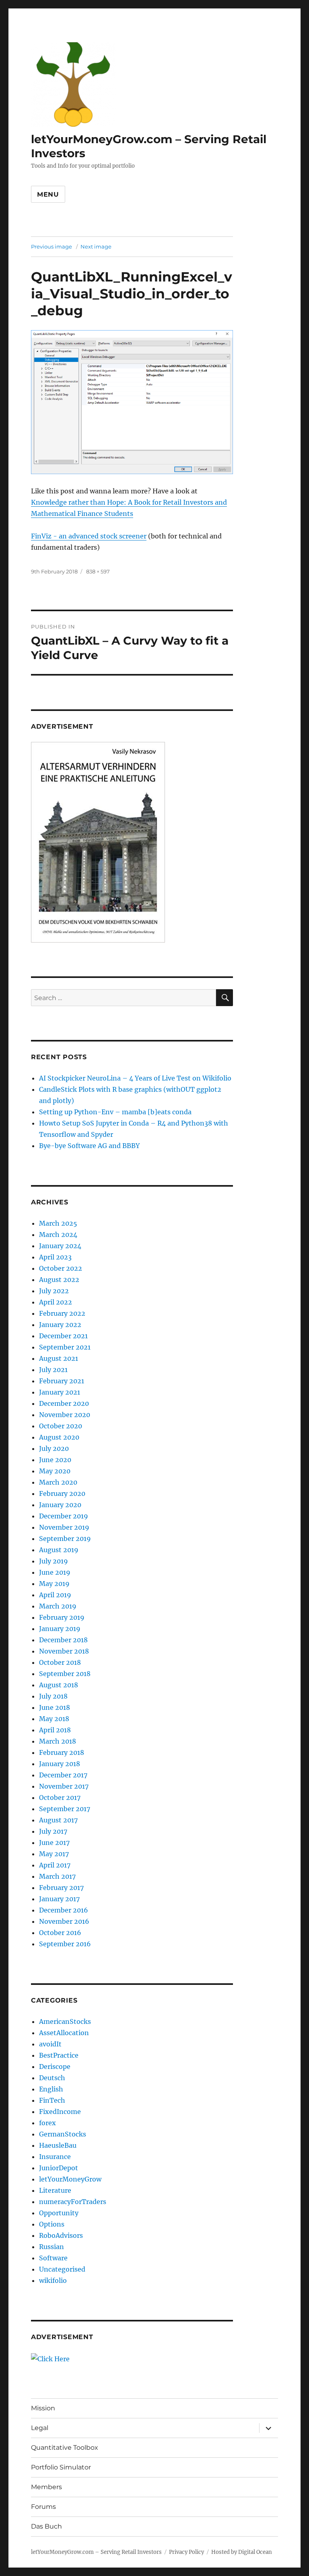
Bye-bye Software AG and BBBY (89, 1146)
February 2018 (62, 1752)
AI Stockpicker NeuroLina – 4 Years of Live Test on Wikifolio (135, 1078)
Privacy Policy (186, 2552)
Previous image (51, 247)
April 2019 (55, 1595)
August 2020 (59, 1437)
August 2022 (59, 1280)
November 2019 (64, 1527)
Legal (40, 2428)
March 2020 (58, 1482)
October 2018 (60, 1662)
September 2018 (65, 1674)
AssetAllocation (64, 2033)
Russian (51, 2247)
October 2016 (60, 1933)
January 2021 (60, 1392)
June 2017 (54, 1843)
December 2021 (63, 1336)
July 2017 (53, 1831)
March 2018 (58, 1741)
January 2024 (60, 1246)
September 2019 (65, 1539)
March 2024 (58, 1235)
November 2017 (64, 1786)
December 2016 (64, 1910)
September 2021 (65, 1347)
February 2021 (62, 1381)
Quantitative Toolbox (65, 2448)
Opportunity (59, 2213)
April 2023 (55, 1257)
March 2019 (58, 1606)
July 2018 (53, 1696)
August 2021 (59, 1358)
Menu (48, 194)
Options (52, 2224)
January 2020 (60, 1505)
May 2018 (54, 1719)
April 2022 (56, 1302)
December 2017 (63, 1775)
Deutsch (52, 2078)
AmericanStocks (65, 2021)
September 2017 (65, 1809)
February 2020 (62, 1493)
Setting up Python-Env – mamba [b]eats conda (115, 1112)
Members (46, 2487)
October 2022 (61, 1268)
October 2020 (61, 1426)
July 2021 (53, 1370)
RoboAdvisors (61, 2235)
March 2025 (58, 1223)
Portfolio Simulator (61, 2467)
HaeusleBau (58, 2145)
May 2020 (55, 1471)
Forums (43, 2507)
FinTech (52, 2100)
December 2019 (64, 1516)
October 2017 (60, 1797)
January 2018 (60, 1764)
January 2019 (60, 1629)
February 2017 (61, 1888)
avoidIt (50, 2044)
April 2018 (55, 1730)
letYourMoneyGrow (70, 2179)
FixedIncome (60, 2112)
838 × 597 (98, 571)
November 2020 (65, 1415)
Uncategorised (62, 2269)
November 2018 (64, 1651)
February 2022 (62, 1313)
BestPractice (59, 2055)
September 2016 (65, 1944)
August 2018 (59, 1685)
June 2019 (55, 1572)
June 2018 (55, 1707)
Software (53, 2258)
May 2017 (54, 1854)
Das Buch (46, 2526)
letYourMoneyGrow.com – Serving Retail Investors (96, 2552)
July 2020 (54, 1448)
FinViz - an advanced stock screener (89, 536)
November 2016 (64, 1921)
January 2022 (60, 1325)
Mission (43, 2408)
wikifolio (53, 2280)
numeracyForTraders (73, 2202)
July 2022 (54, 1291)
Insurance (55, 2157)
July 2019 (54, 1561)
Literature (55, 2190)
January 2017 (59, 1899)
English (51, 2089)
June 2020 (55, 1460)
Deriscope (55, 2067)
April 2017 (55, 1865)
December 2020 (64, 1403)
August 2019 (59, 1550)
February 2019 (62, 1617)
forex (47, 2123)
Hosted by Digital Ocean (242, 2552)
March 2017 (57, 1876)
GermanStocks (63, 2134)
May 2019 (54, 1584)
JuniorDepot (59, 2168)
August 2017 (58, 1820)
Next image (96, 247)
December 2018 (63, 1640)
